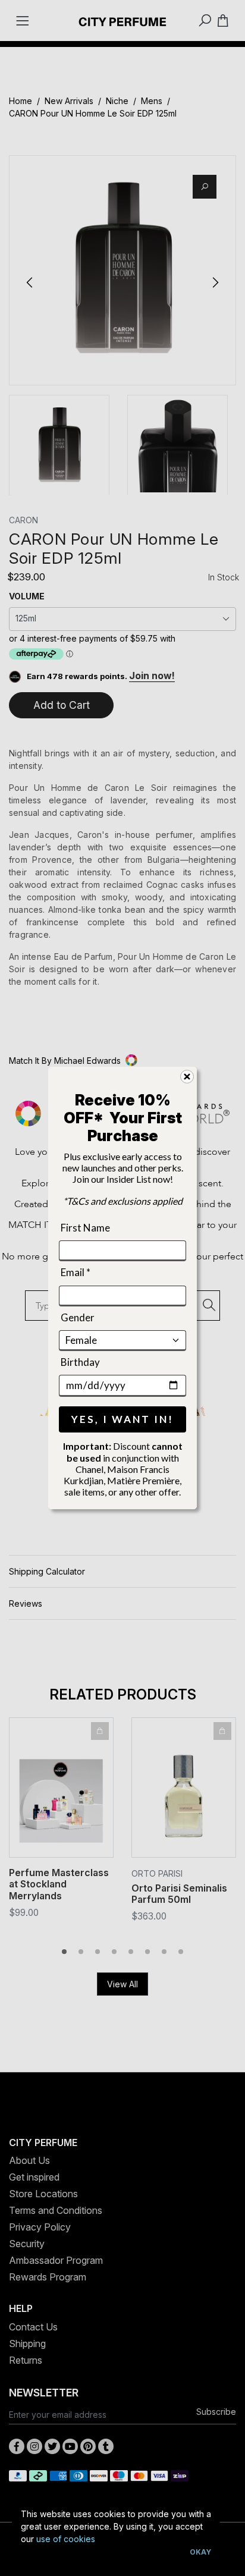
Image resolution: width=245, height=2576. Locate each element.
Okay (200, 2552)
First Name (85, 1228)
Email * (76, 1272)
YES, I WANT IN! (122, 1419)
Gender (78, 1317)
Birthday (80, 1362)
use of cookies (66, 2539)
